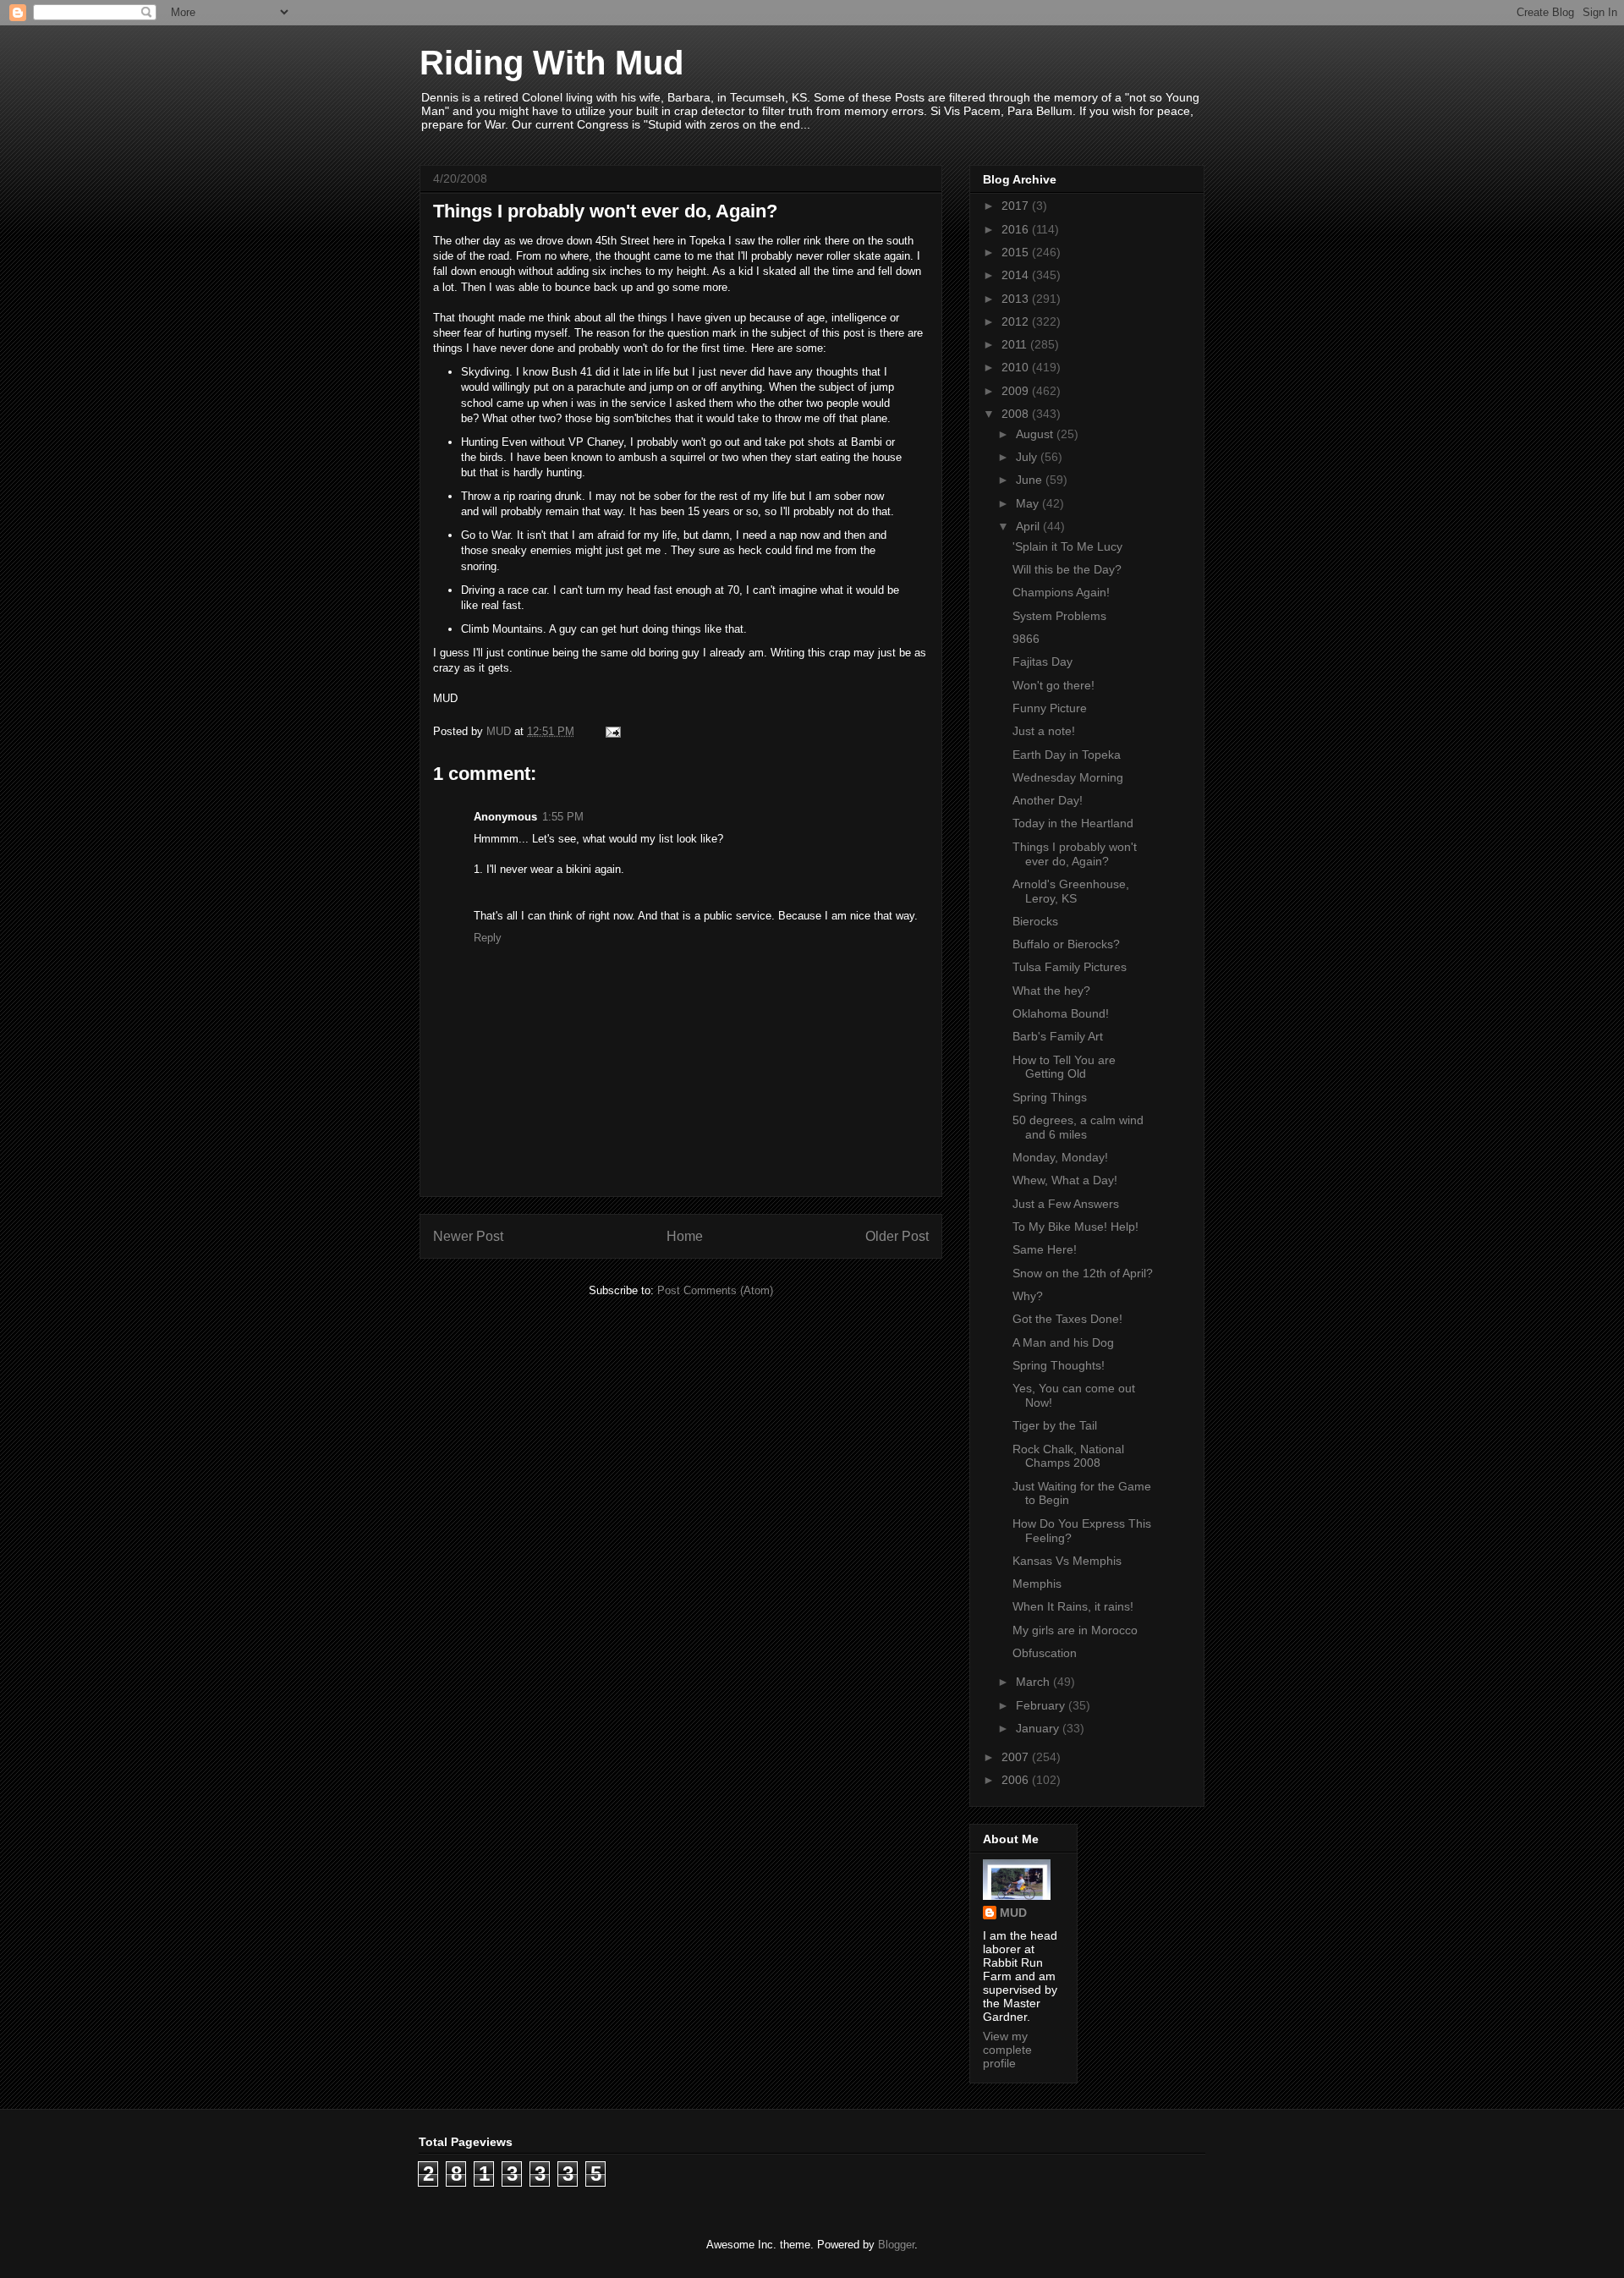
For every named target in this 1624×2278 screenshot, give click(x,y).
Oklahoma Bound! (1061, 1013)
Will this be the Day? (1067, 569)
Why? (1028, 1296)
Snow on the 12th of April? (1083, 1273)
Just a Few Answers (1066, 1204)
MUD (1013, 1913)
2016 (1017, 229)
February (1042, 1705)
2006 (1017, 1780)
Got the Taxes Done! (1067, 1319)
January (1039, 1728)
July (1028, 457)
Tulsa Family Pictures (1070, 967)
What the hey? (1051, 991)
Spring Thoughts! (1059, 1365)
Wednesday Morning (1068, 777)
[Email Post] (612, 731)
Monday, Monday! (1060, 1157)
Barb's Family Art (1058, 1036)
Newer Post (468, 1236)
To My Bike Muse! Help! (1075, 1227)
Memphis (1037, 1584)
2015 (1017, 252)
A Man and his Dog (1063, 1342)
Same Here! (1045, 1249)
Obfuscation (1045, 1653)
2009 (1017, 391)
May (1029, 503)
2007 (1017, 1757)
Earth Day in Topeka (1067, 755)
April (1029, 526)
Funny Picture (1050, 708)
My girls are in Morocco (1075, 1630)
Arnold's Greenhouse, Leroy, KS (1071, 891)
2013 (1017, 299)
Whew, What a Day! (1065, 1180)
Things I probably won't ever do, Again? (1075, 854)
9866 (1026, 639)
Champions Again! (1061, 592)
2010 (1017, 367)
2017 (1017, 206)
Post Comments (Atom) (715, 1290)
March (1034, 1682)
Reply (488, 938)
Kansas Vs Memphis (1067, 1561)
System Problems (1059, 616)
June (1031, 480)
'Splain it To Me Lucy (1067, 546)
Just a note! (1044, 731)
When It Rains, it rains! (1073, 1606)
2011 (1016, 344)
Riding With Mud (551, 63)
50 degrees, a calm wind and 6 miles (1078, 1127)
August (1036, 434)
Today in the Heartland (1073, 823)
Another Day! (1048, 800)
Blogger (896, 2245)
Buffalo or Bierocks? (1066, 944)
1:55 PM (563, 817)
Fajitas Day (1042, 661)
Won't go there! (1053, 685)
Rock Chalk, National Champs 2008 (1068, 1456)
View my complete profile (1007, 2050)
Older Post (897, 1236)
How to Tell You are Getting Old (1064, 1067)
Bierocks (1035, 921)
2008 (1017, 414)
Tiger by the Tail (1055, 1425)
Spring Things (1050, 1097)
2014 (1017, 275)
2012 (1017, 321)
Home (685, 1236)
